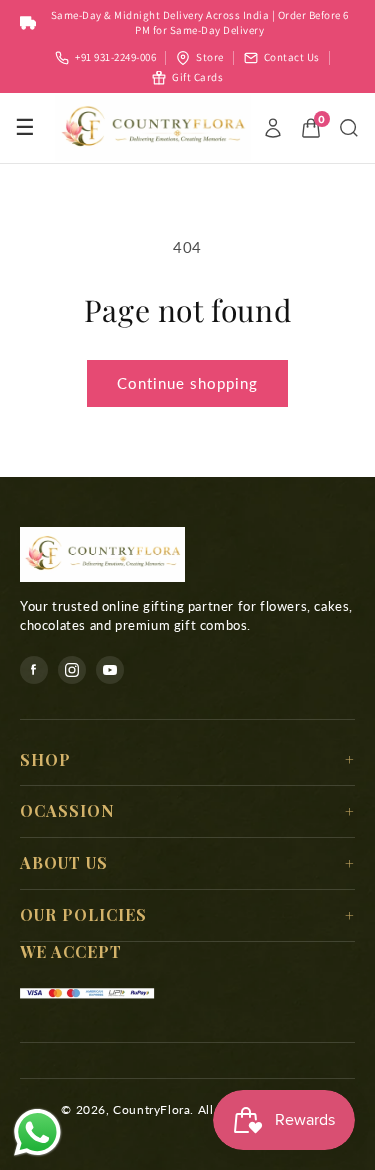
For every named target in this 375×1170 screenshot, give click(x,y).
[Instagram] (72, 670)
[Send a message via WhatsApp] (37, 1132)
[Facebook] (34, 670)
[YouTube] (110, 670)
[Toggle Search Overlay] (349, 128)
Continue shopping (187, 383)
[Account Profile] (273, 128)
